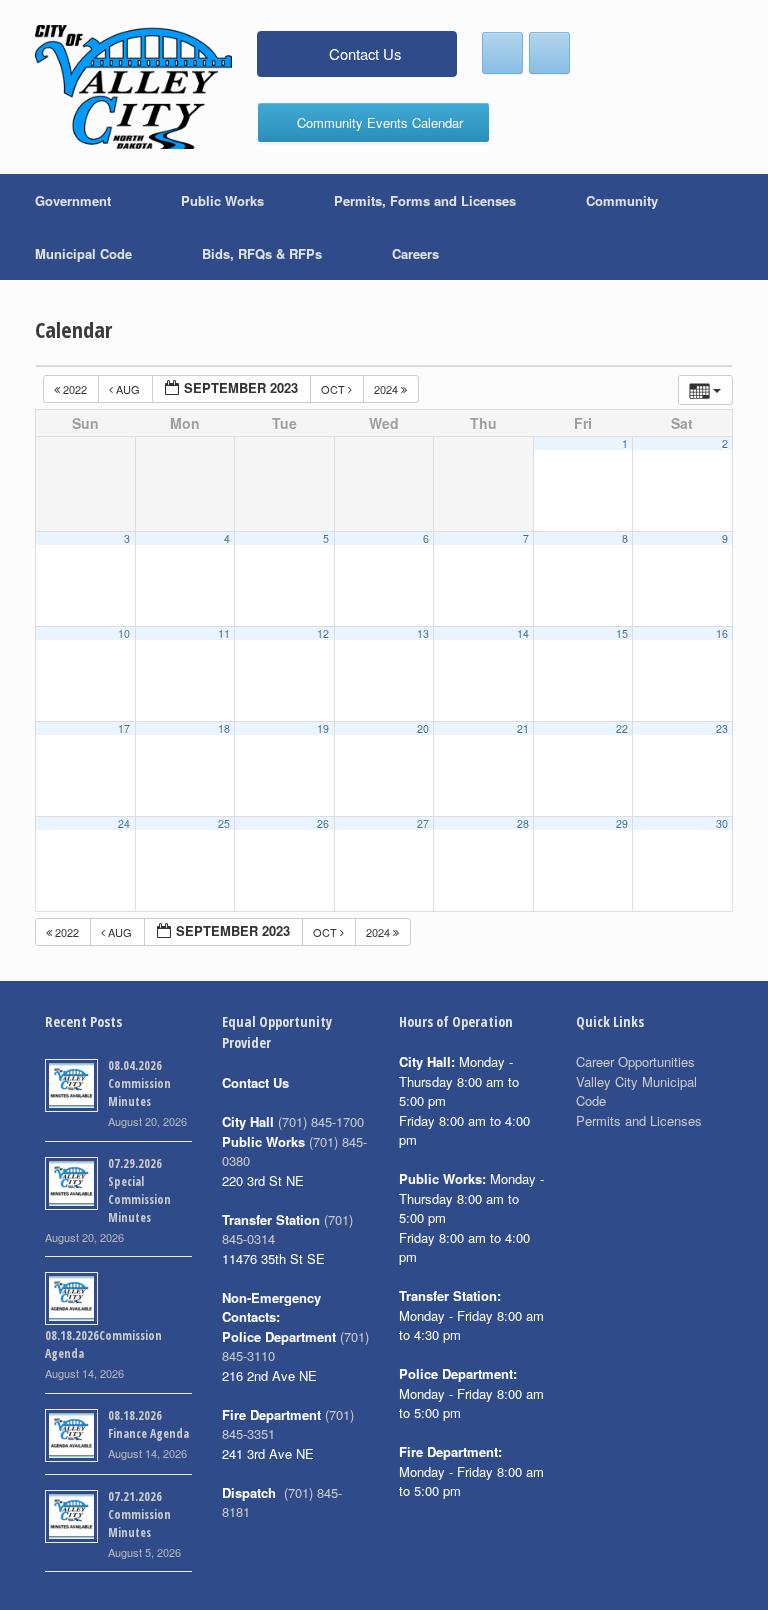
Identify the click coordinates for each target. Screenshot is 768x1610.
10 (124, 633)
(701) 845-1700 (321, 1121)
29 (622, 823)
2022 (75, 389)
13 (423, 633)
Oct (334, 389)
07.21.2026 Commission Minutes (139, 1514)
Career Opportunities (635, 1061)
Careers (415, 253)
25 (224, 823)
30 (722, 823)
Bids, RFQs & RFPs (262, 253)
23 (722, 728)
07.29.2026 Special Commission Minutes (139, 1190)
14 (523, 633)
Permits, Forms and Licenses (425, 200)
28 (523, 823)
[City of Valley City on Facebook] (502, 53)
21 (523, 728)
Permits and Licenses (639, 1120)
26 (323, 823)
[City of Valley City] (133, 87)
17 (124, 728)
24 (124, 823)
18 (224, 728)
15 (622, 633)
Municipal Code (83, 253)
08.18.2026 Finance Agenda (148, 1424)
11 (224, 633)
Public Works (222, 200)
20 (423, 728)
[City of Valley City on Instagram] (549, 53)
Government (73, 200)
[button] (738, 227)
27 (423, 823)
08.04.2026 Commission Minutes (139, 1083)
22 (622, 728)
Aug (128, 389)
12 (323, 633)
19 (323, 728)
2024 (387, 389)
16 (722, 633)
